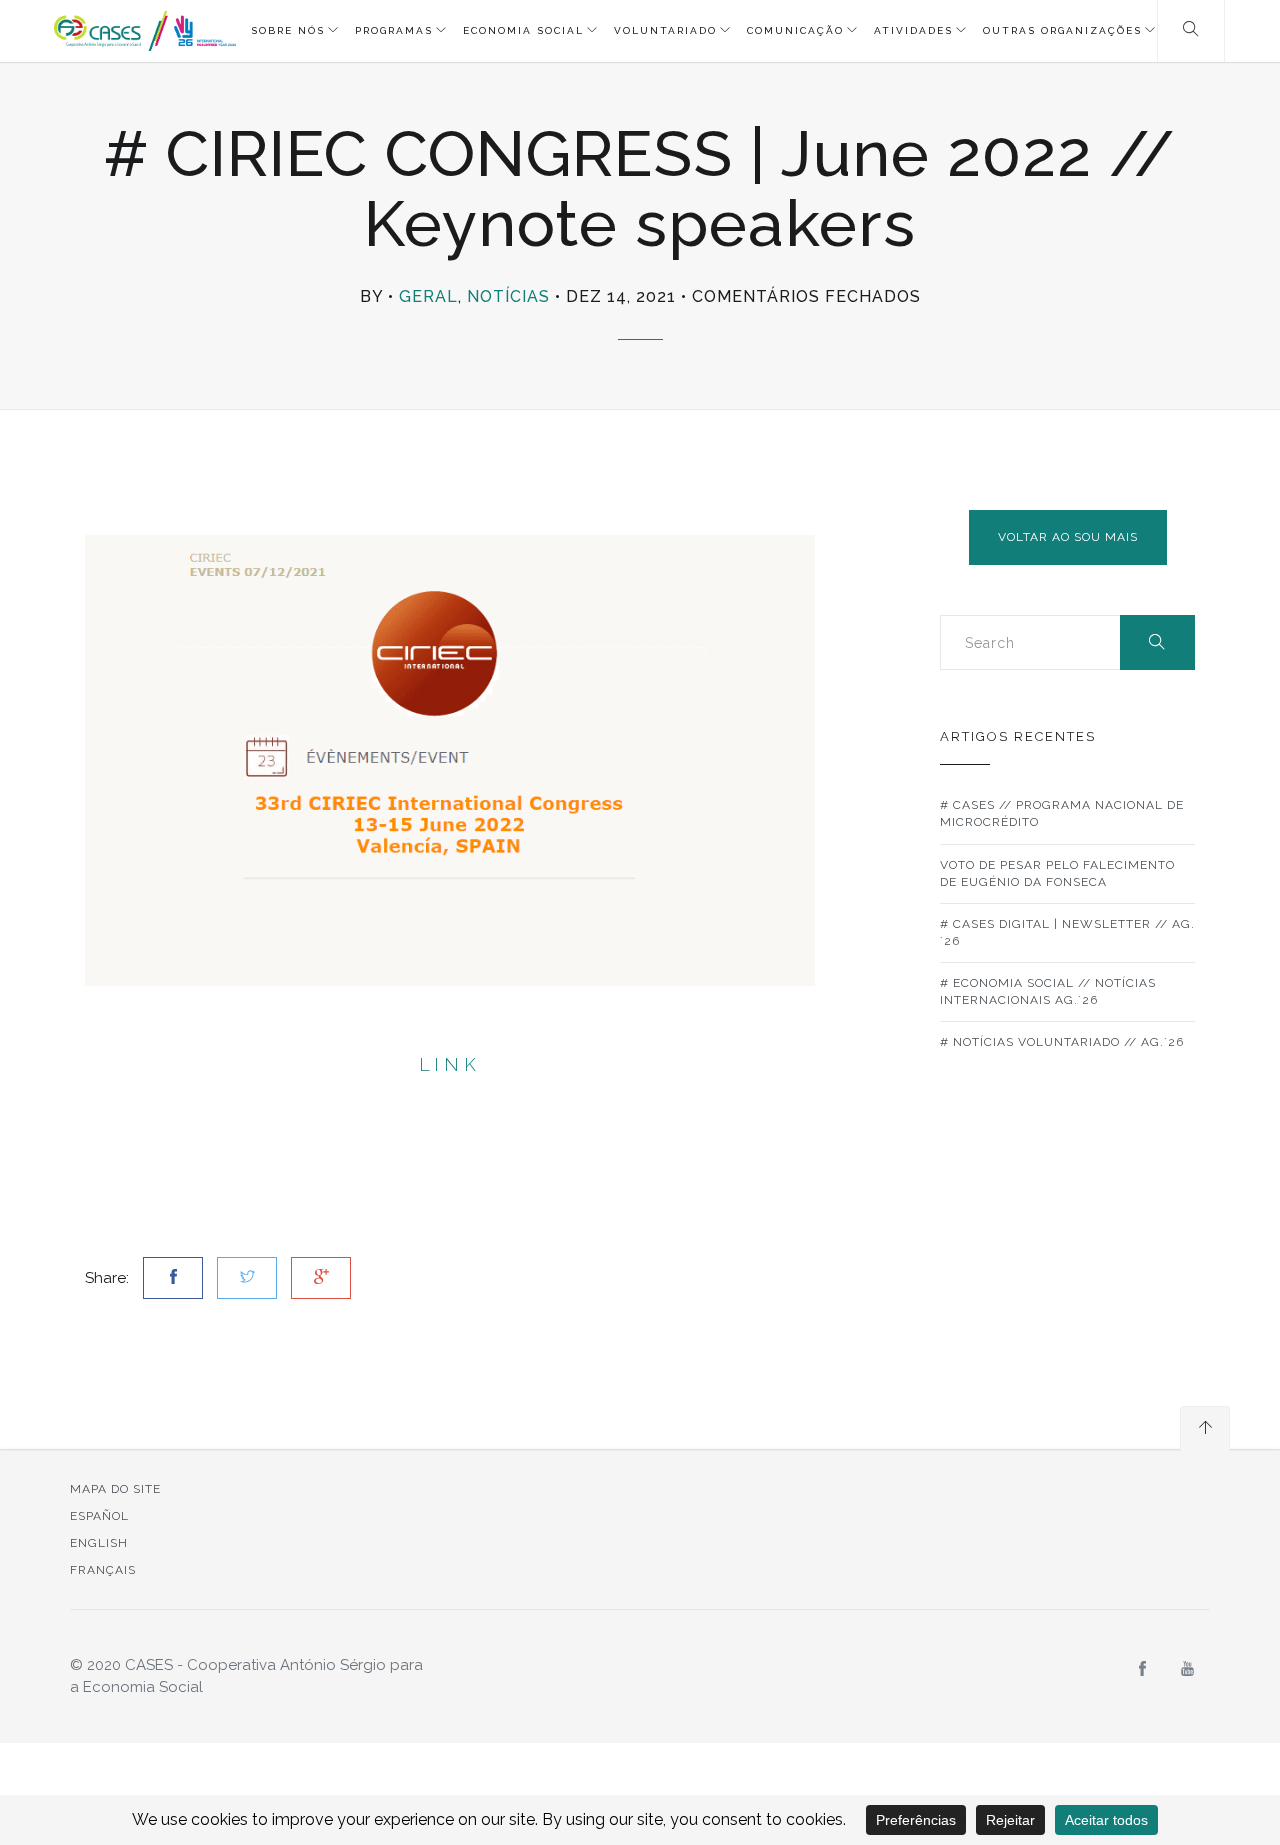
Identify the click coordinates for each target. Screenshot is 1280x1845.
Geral (428, 296)
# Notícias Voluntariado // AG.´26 (1062, 1042)
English (99, 1543)
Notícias (508, 296)
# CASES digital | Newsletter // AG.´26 (1067, 932)
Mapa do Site (115, 1489)
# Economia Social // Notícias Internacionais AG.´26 (1048, 991)
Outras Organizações (1062, 30)
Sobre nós (288, 30)
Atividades (913, 30)
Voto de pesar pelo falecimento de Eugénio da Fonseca (1057, 873)
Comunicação (795, 30)
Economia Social (523, 30)
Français (103, 1570)
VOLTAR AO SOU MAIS (1068, 537)
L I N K (450, 1064)
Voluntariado (665, 30)
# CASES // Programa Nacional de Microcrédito (1062, 813)
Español (99, 1516)
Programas (394, 30)
